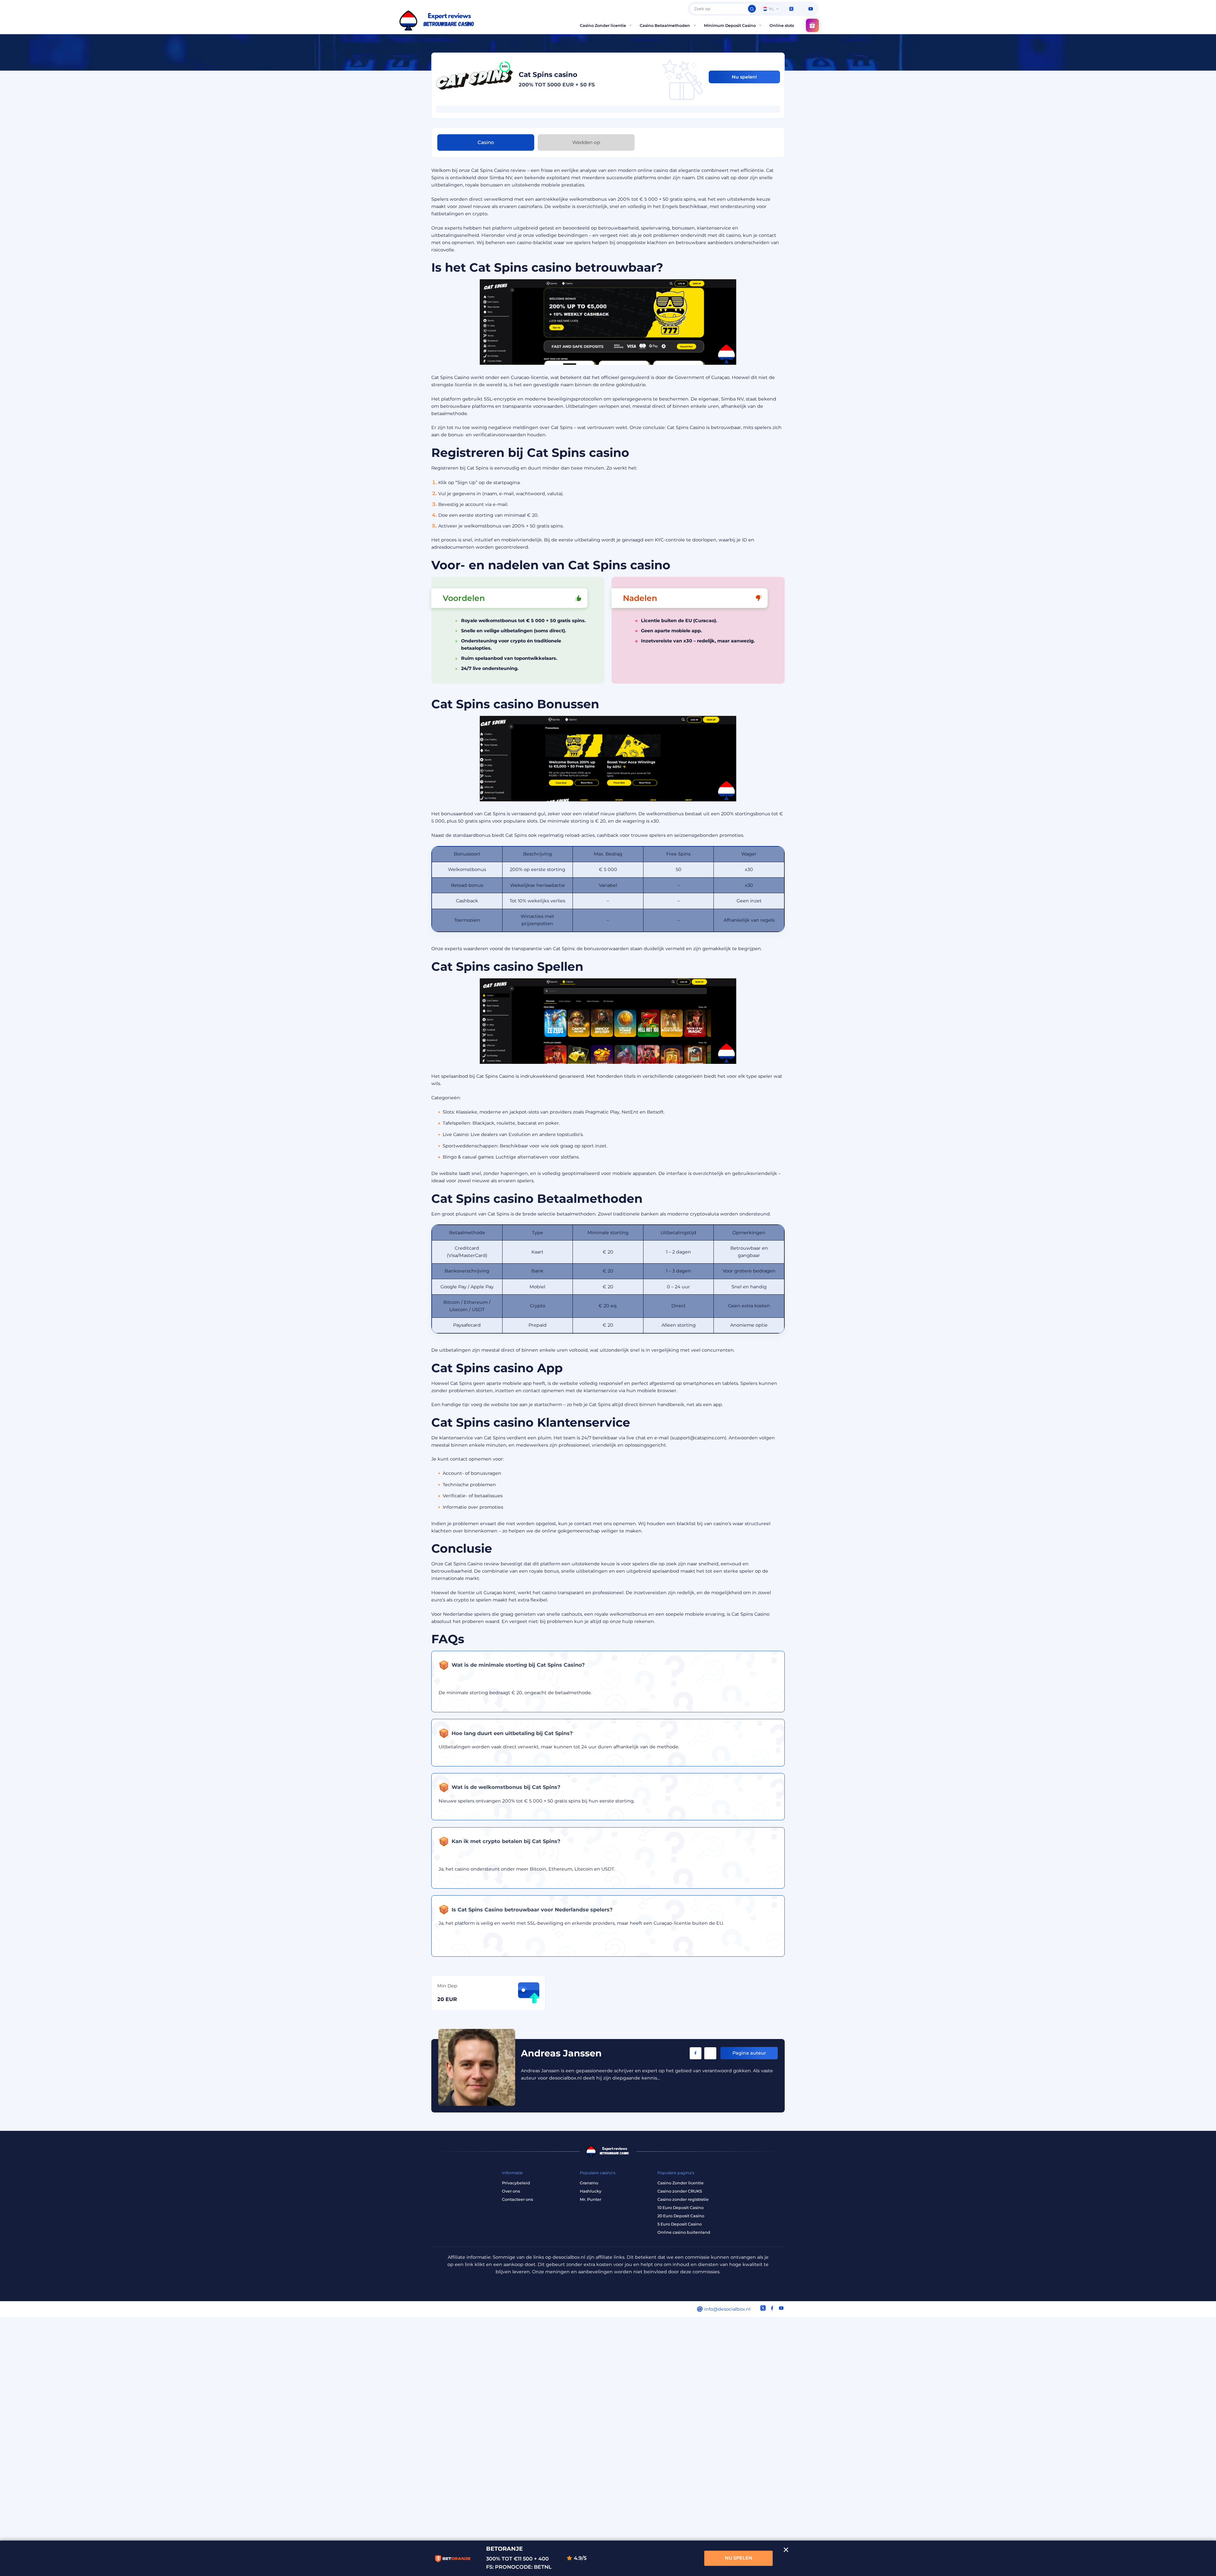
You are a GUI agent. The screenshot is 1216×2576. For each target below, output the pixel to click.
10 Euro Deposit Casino (681, 2208)
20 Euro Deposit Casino (681, 2216)
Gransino (589, 2183)
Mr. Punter (591, 2199)
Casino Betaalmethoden (665, 25)
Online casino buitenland (684, 2232)
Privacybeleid (516, 2183)
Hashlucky (591, 2191)
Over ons (511, 2191)
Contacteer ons (517, 2199)
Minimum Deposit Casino (730, 25)
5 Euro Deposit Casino (680, 2224)
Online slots (782, 25)
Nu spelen (739, 2558)
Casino (486, 142)
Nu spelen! (744, 77)
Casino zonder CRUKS (680, 2191)
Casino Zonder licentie (603, 25)
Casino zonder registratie (683, 2199)
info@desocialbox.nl (727, 2309)
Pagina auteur (749, 2053)
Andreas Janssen (561, 2053)
